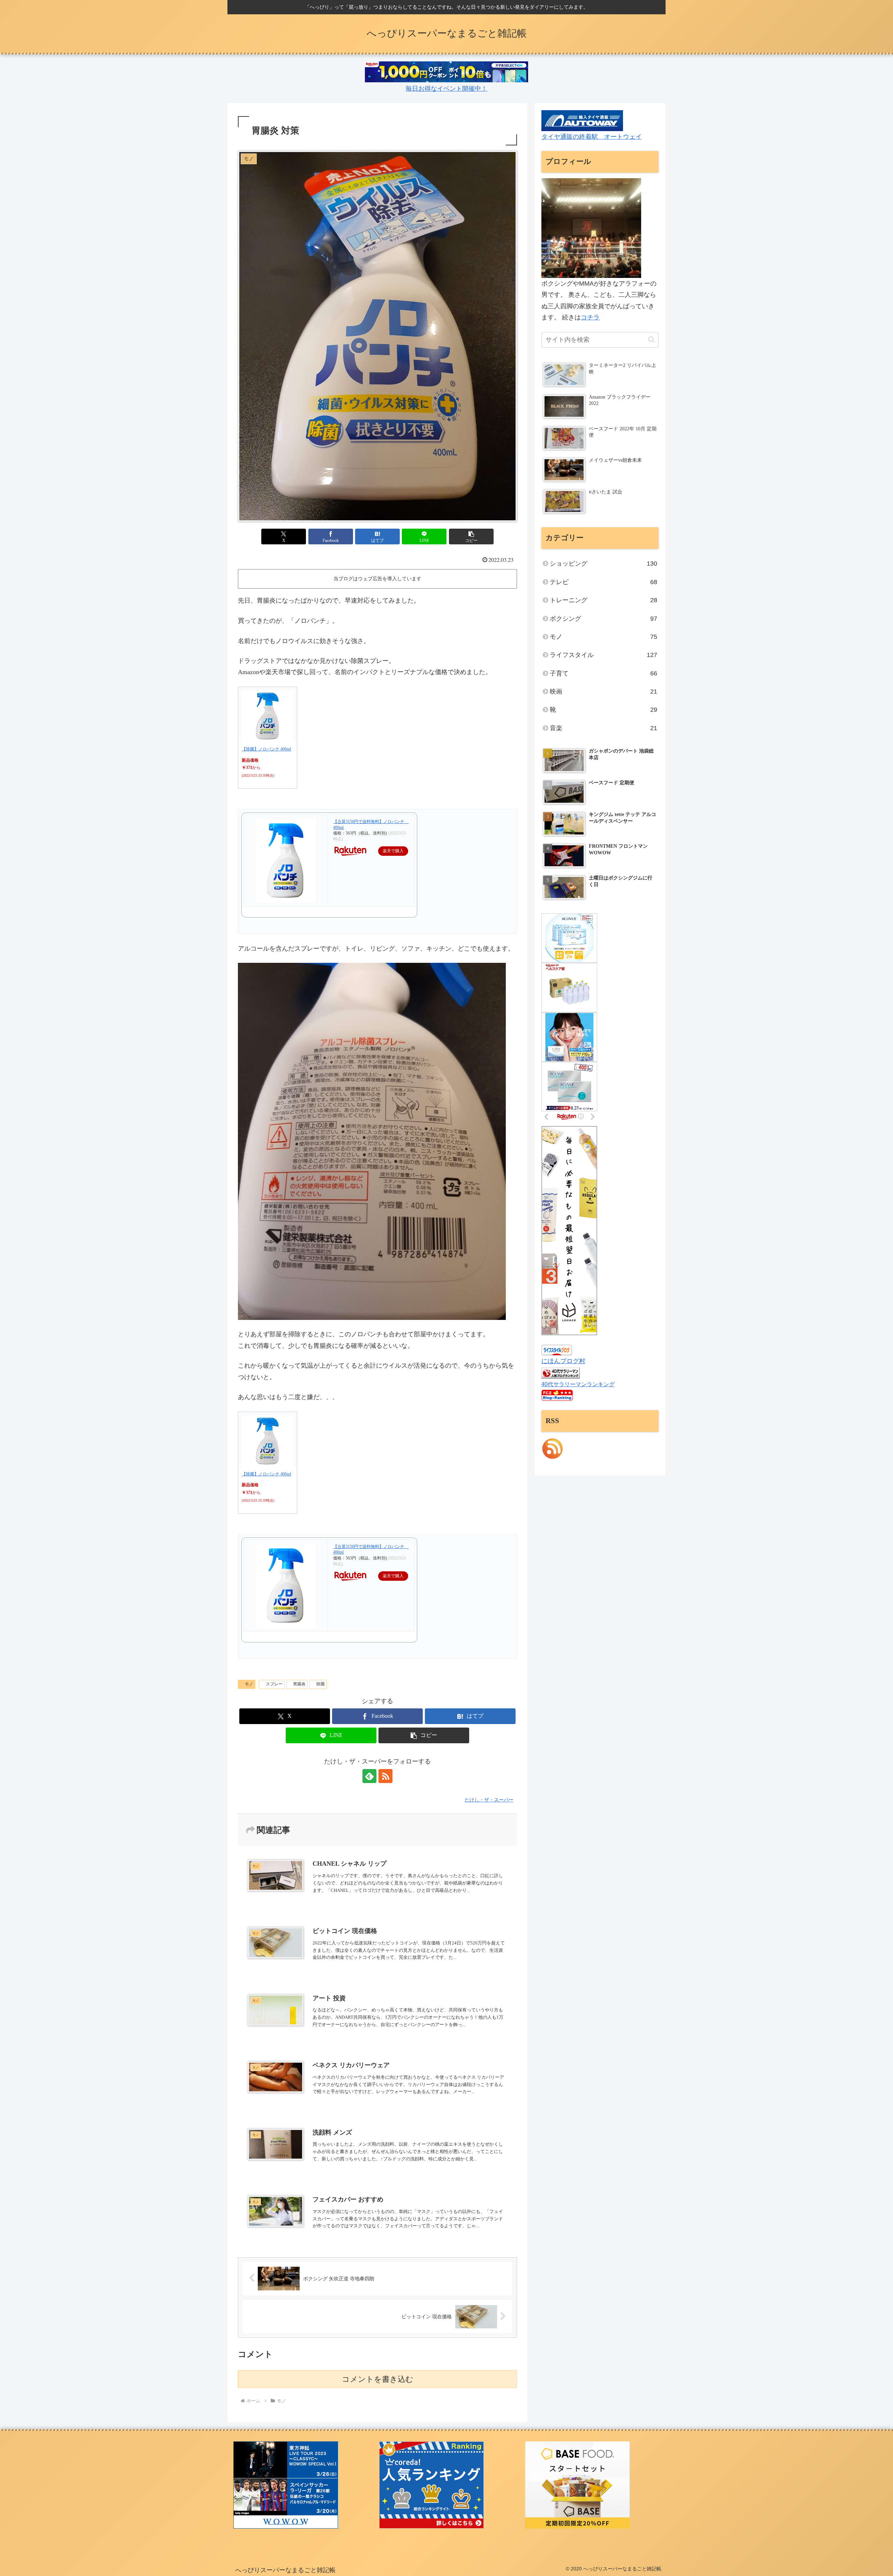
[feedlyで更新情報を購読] (369, 1776)
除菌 (321, 1684)
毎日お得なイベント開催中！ (446, 89)
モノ (249, 1684)
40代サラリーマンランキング (578, 1384)
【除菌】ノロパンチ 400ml (266, 749)
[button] (471, 537)
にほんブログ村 (563, 1361)
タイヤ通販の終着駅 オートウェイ (592, 137)
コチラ (590, 317)
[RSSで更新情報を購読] (385, 1776)
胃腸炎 (299, 1684)
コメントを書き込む (378, 2379)
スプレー (274, 1684)
